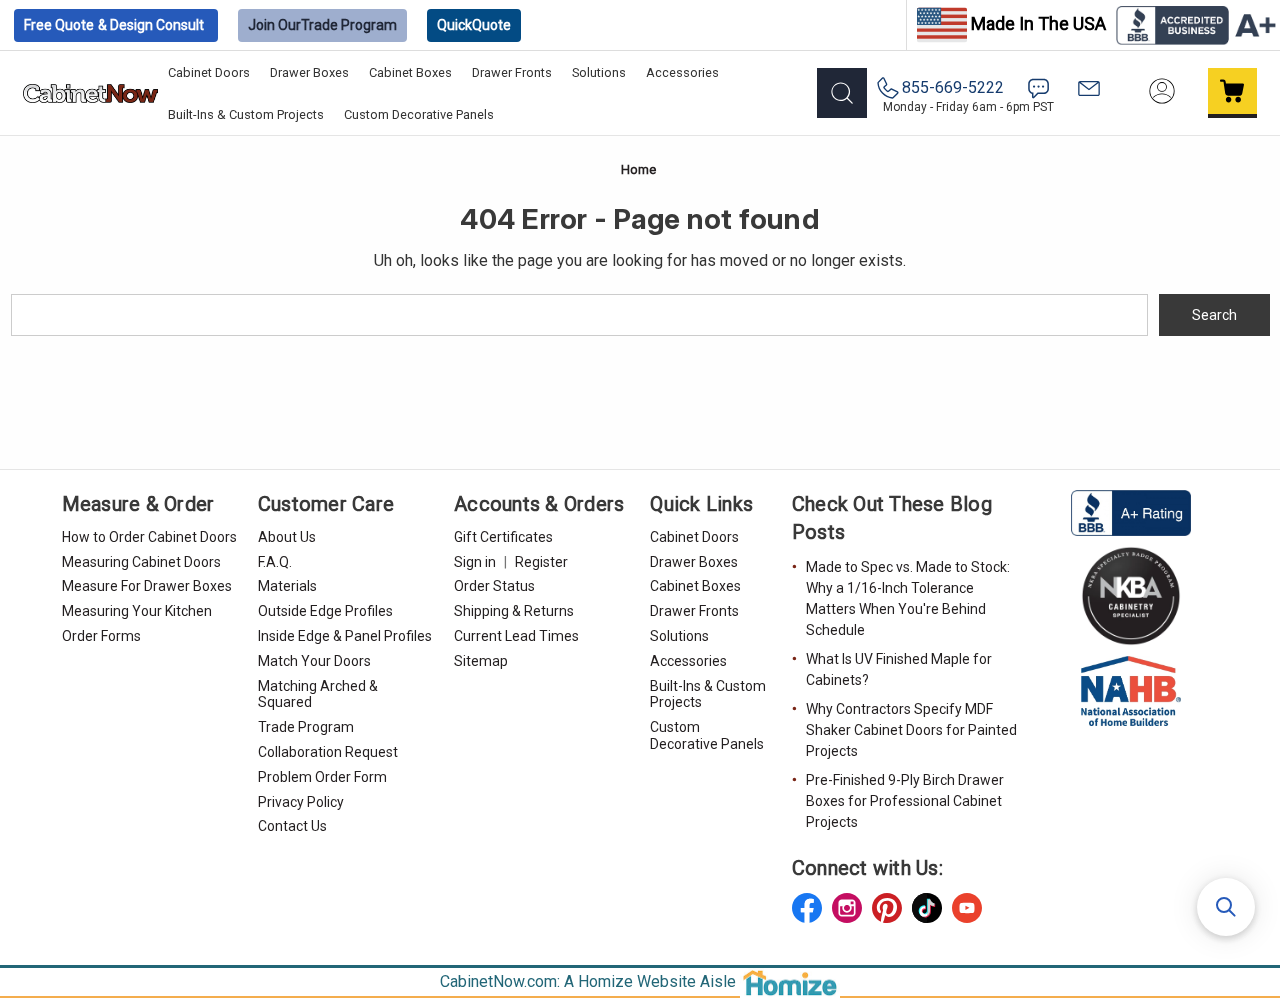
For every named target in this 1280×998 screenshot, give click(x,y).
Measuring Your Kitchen (137, 611)
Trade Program (322, 25)
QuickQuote (474, 25)
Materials (287, 586)
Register (541, 562)
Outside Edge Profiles (325, 611)
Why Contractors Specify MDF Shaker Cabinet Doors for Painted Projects (911, 730)
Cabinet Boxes (410, 72)
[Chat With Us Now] (1038, 88)
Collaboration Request (328, 752)
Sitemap (481, 661)
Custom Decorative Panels (419, 114)
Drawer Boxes (309, 72)
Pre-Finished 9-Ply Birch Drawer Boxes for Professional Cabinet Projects (905, 801)
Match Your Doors (314, 661)
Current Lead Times (516, 636)
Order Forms (101, 636)
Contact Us (292, 826)
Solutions (599, 72)
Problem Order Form (322, 777)
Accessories (682, 72)
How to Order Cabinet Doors (149, 537)
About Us (287, 537)
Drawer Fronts (512, 72)
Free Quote (114, 25)
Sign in (475, 562)
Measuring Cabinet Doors (141, 562)
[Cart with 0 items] (1233, 93)
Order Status (494, 586)
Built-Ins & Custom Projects (246, 114)
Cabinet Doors (209, 72)
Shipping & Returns (514, 611)
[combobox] (579, 315)
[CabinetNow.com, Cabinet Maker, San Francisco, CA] (1131, 512)
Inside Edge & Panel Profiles (345, 636)
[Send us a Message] (1089, 88)
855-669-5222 (953, 87)
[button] (1226, 907)
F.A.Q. (275, 562)
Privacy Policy (301, 802)
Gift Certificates (503, 537)
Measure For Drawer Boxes (147, 586)
